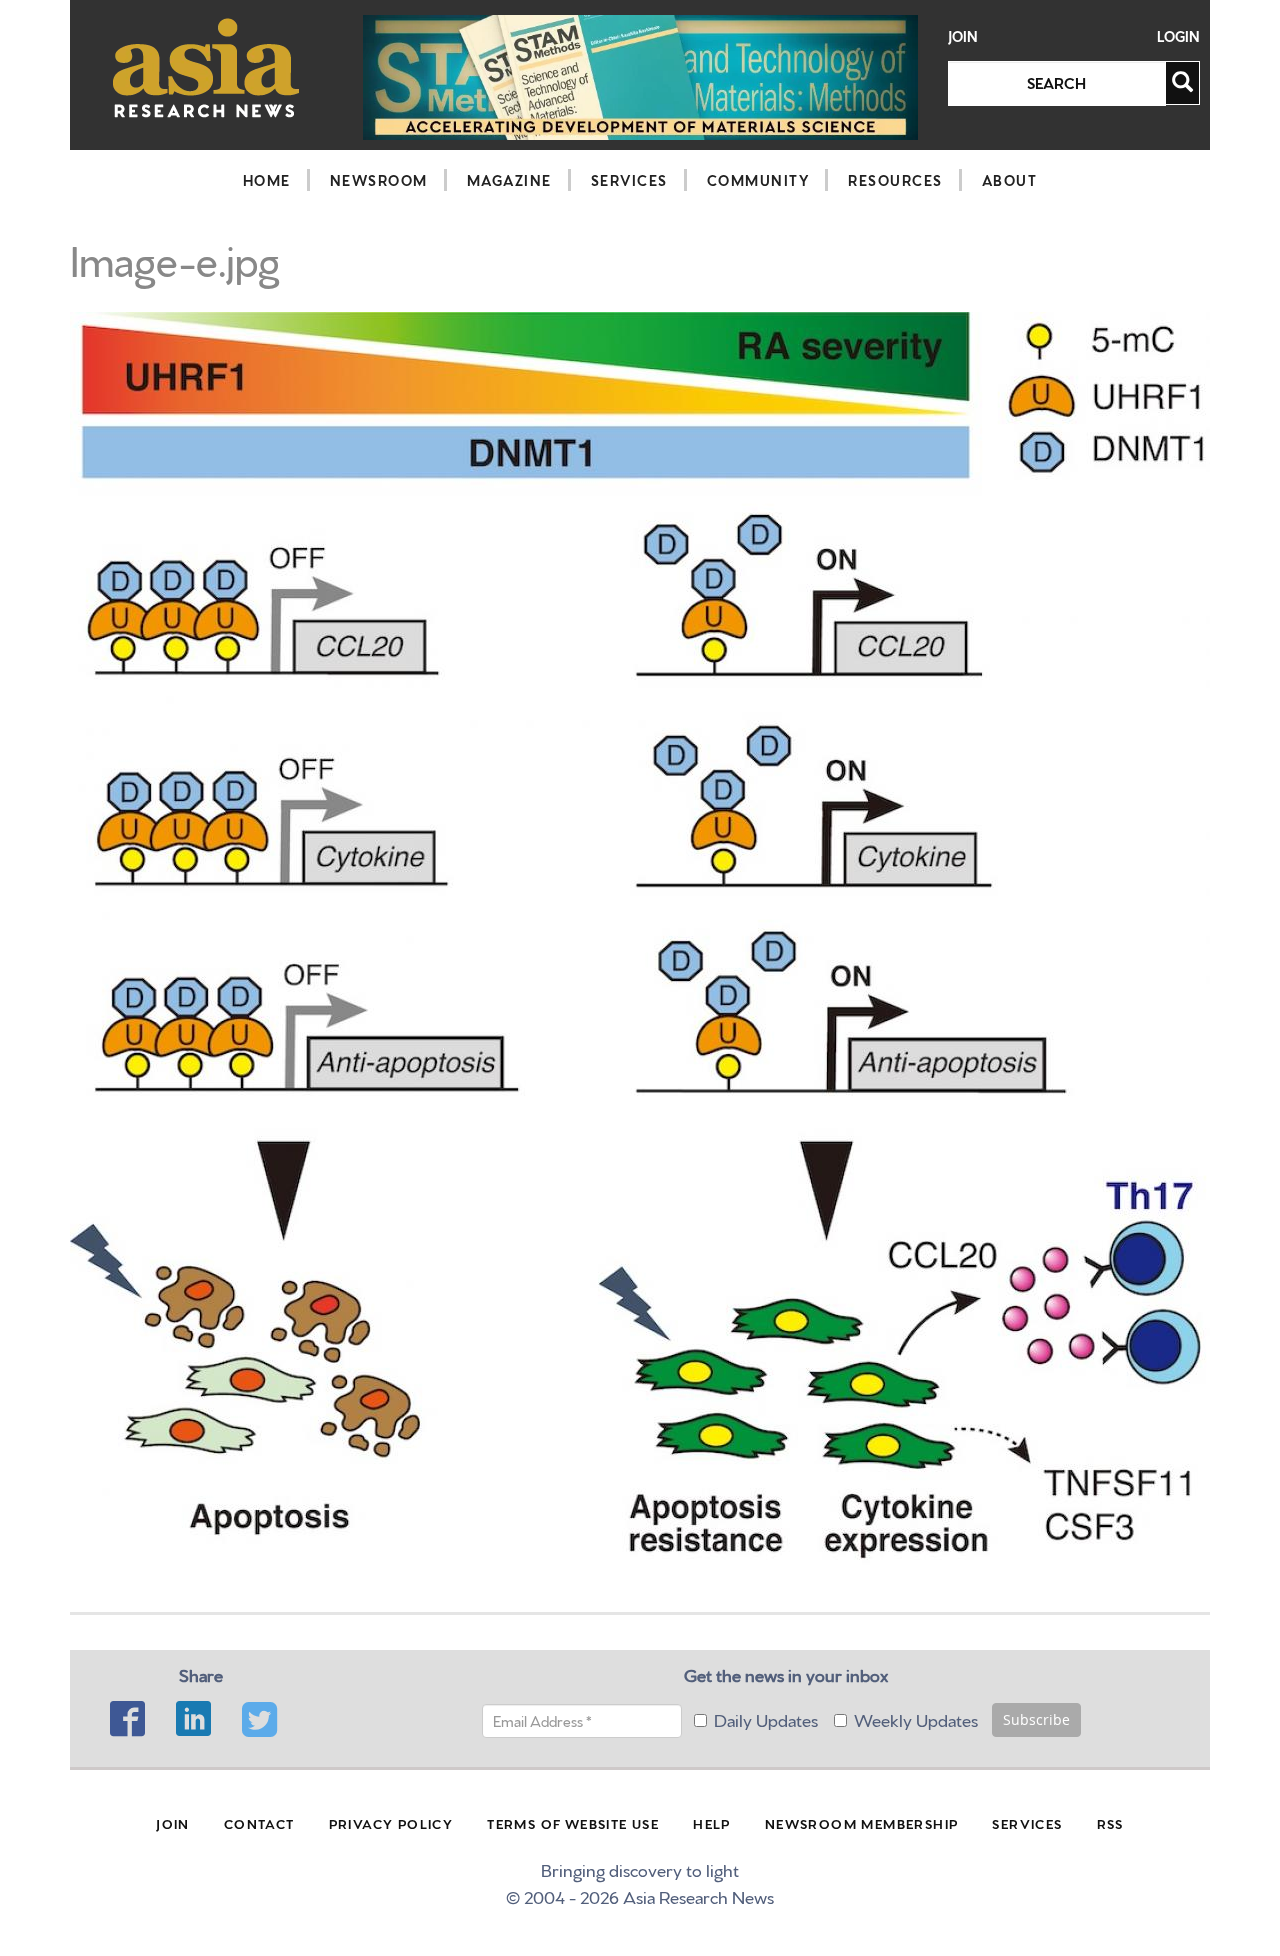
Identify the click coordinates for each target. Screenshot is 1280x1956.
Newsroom (379, 180)
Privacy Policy (391, 1823)
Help (712, 1823)
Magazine (509, 180)
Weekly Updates (916, 1718)
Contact (259, 1823)
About (1010, 180)
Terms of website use (573, 1823)
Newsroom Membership (862, 1823)
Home (267, 180)
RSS (1110, 1823)
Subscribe (1036, 1719)
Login (1178, 36)
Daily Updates (766, 1718)
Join (963, 36)
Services (629, 180)
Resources (895, 180)
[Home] (206, 67)
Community (758, 180)
